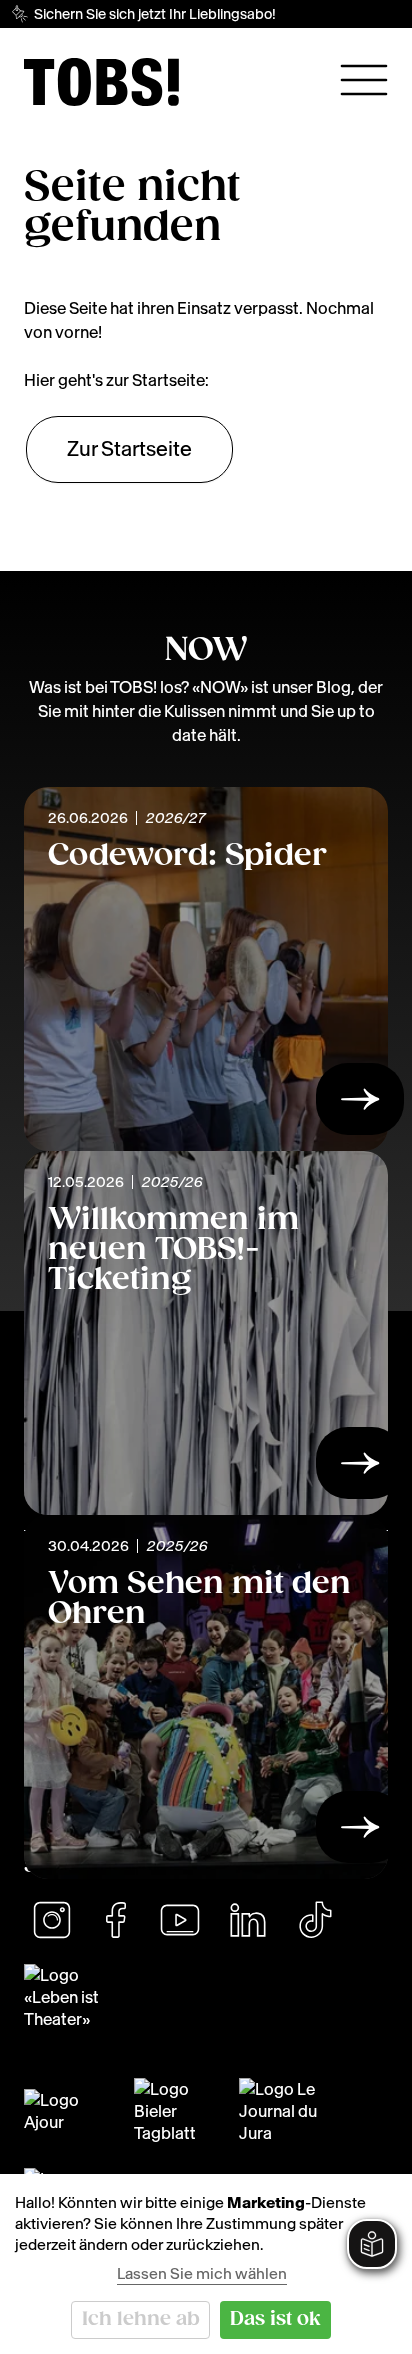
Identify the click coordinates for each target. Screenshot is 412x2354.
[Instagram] (52, 1920)
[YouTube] (180, 1920)
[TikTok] (315, 1920)
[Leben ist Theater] (206, 1997)
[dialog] (206, 2264)
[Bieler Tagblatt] (174, 2111)
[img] (101, 82)
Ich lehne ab (141, 2319)
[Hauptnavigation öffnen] (364, 80)
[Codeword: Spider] (360, 1105)
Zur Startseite (129, 449)
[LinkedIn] (248, 1920)
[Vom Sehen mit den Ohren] (360, 1833)
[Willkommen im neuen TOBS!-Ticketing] (360, 1469)
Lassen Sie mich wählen (202, 2273)
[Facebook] (116, 1920)
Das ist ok (275, 2319)
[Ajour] (67, 2111)
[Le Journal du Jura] (287, 2111)
